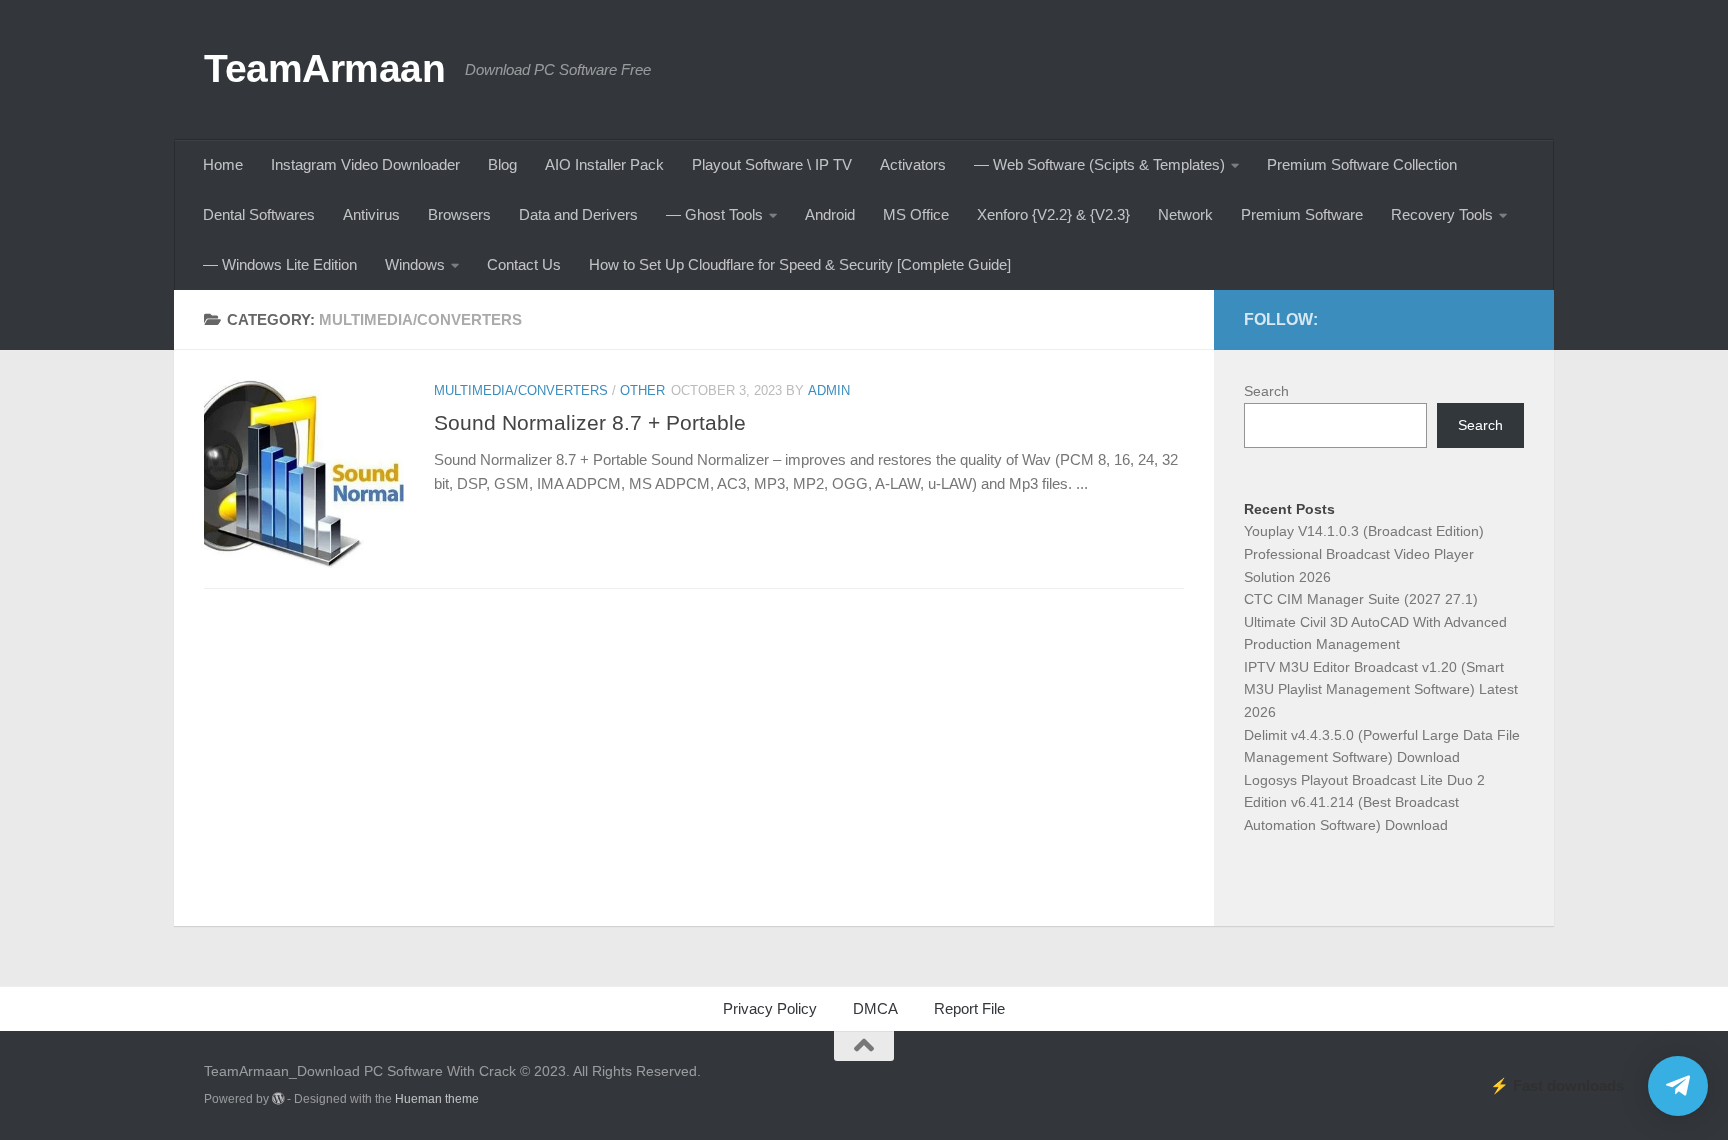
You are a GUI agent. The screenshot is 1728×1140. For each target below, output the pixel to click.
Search (1266, 391)
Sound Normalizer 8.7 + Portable (590, 422)
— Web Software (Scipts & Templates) (1099, 164)
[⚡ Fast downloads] (1678, 1086)
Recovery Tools (1442, 214)
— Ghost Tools (714, 214)
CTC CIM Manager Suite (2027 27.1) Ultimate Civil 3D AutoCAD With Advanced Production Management (1375, 621)
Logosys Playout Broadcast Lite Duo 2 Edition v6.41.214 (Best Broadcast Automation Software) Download (1364, 802)
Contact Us (524, 264)
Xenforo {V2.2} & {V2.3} (1053, 214)
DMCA (875, 1008)
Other (642, 390)
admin (829, 390)
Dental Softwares (259, 214)
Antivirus (371, 214)
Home (223, 164)
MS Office (916, 214)
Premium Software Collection (1362, 164)
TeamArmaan (324, 68)
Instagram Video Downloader (365, 164)
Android (830, 214)
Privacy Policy (770, 1008)
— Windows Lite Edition (280, 264)
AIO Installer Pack (604, 164)
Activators (913, 164)
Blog (502, 164)
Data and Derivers (578, 214)
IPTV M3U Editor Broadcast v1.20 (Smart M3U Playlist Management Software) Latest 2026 (1381, 689)
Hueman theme (437, 1099)
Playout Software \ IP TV (772, 164)
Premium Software (1302, 214)
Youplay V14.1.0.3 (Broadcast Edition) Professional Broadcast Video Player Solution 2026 (1364, 553)
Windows (415, 264)
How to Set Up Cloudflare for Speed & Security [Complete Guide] (800, 264)
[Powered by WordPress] (278, 1099)
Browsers (459, 214)
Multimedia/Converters (521, 390)
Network (1185, 214)
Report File (969, 1008)
